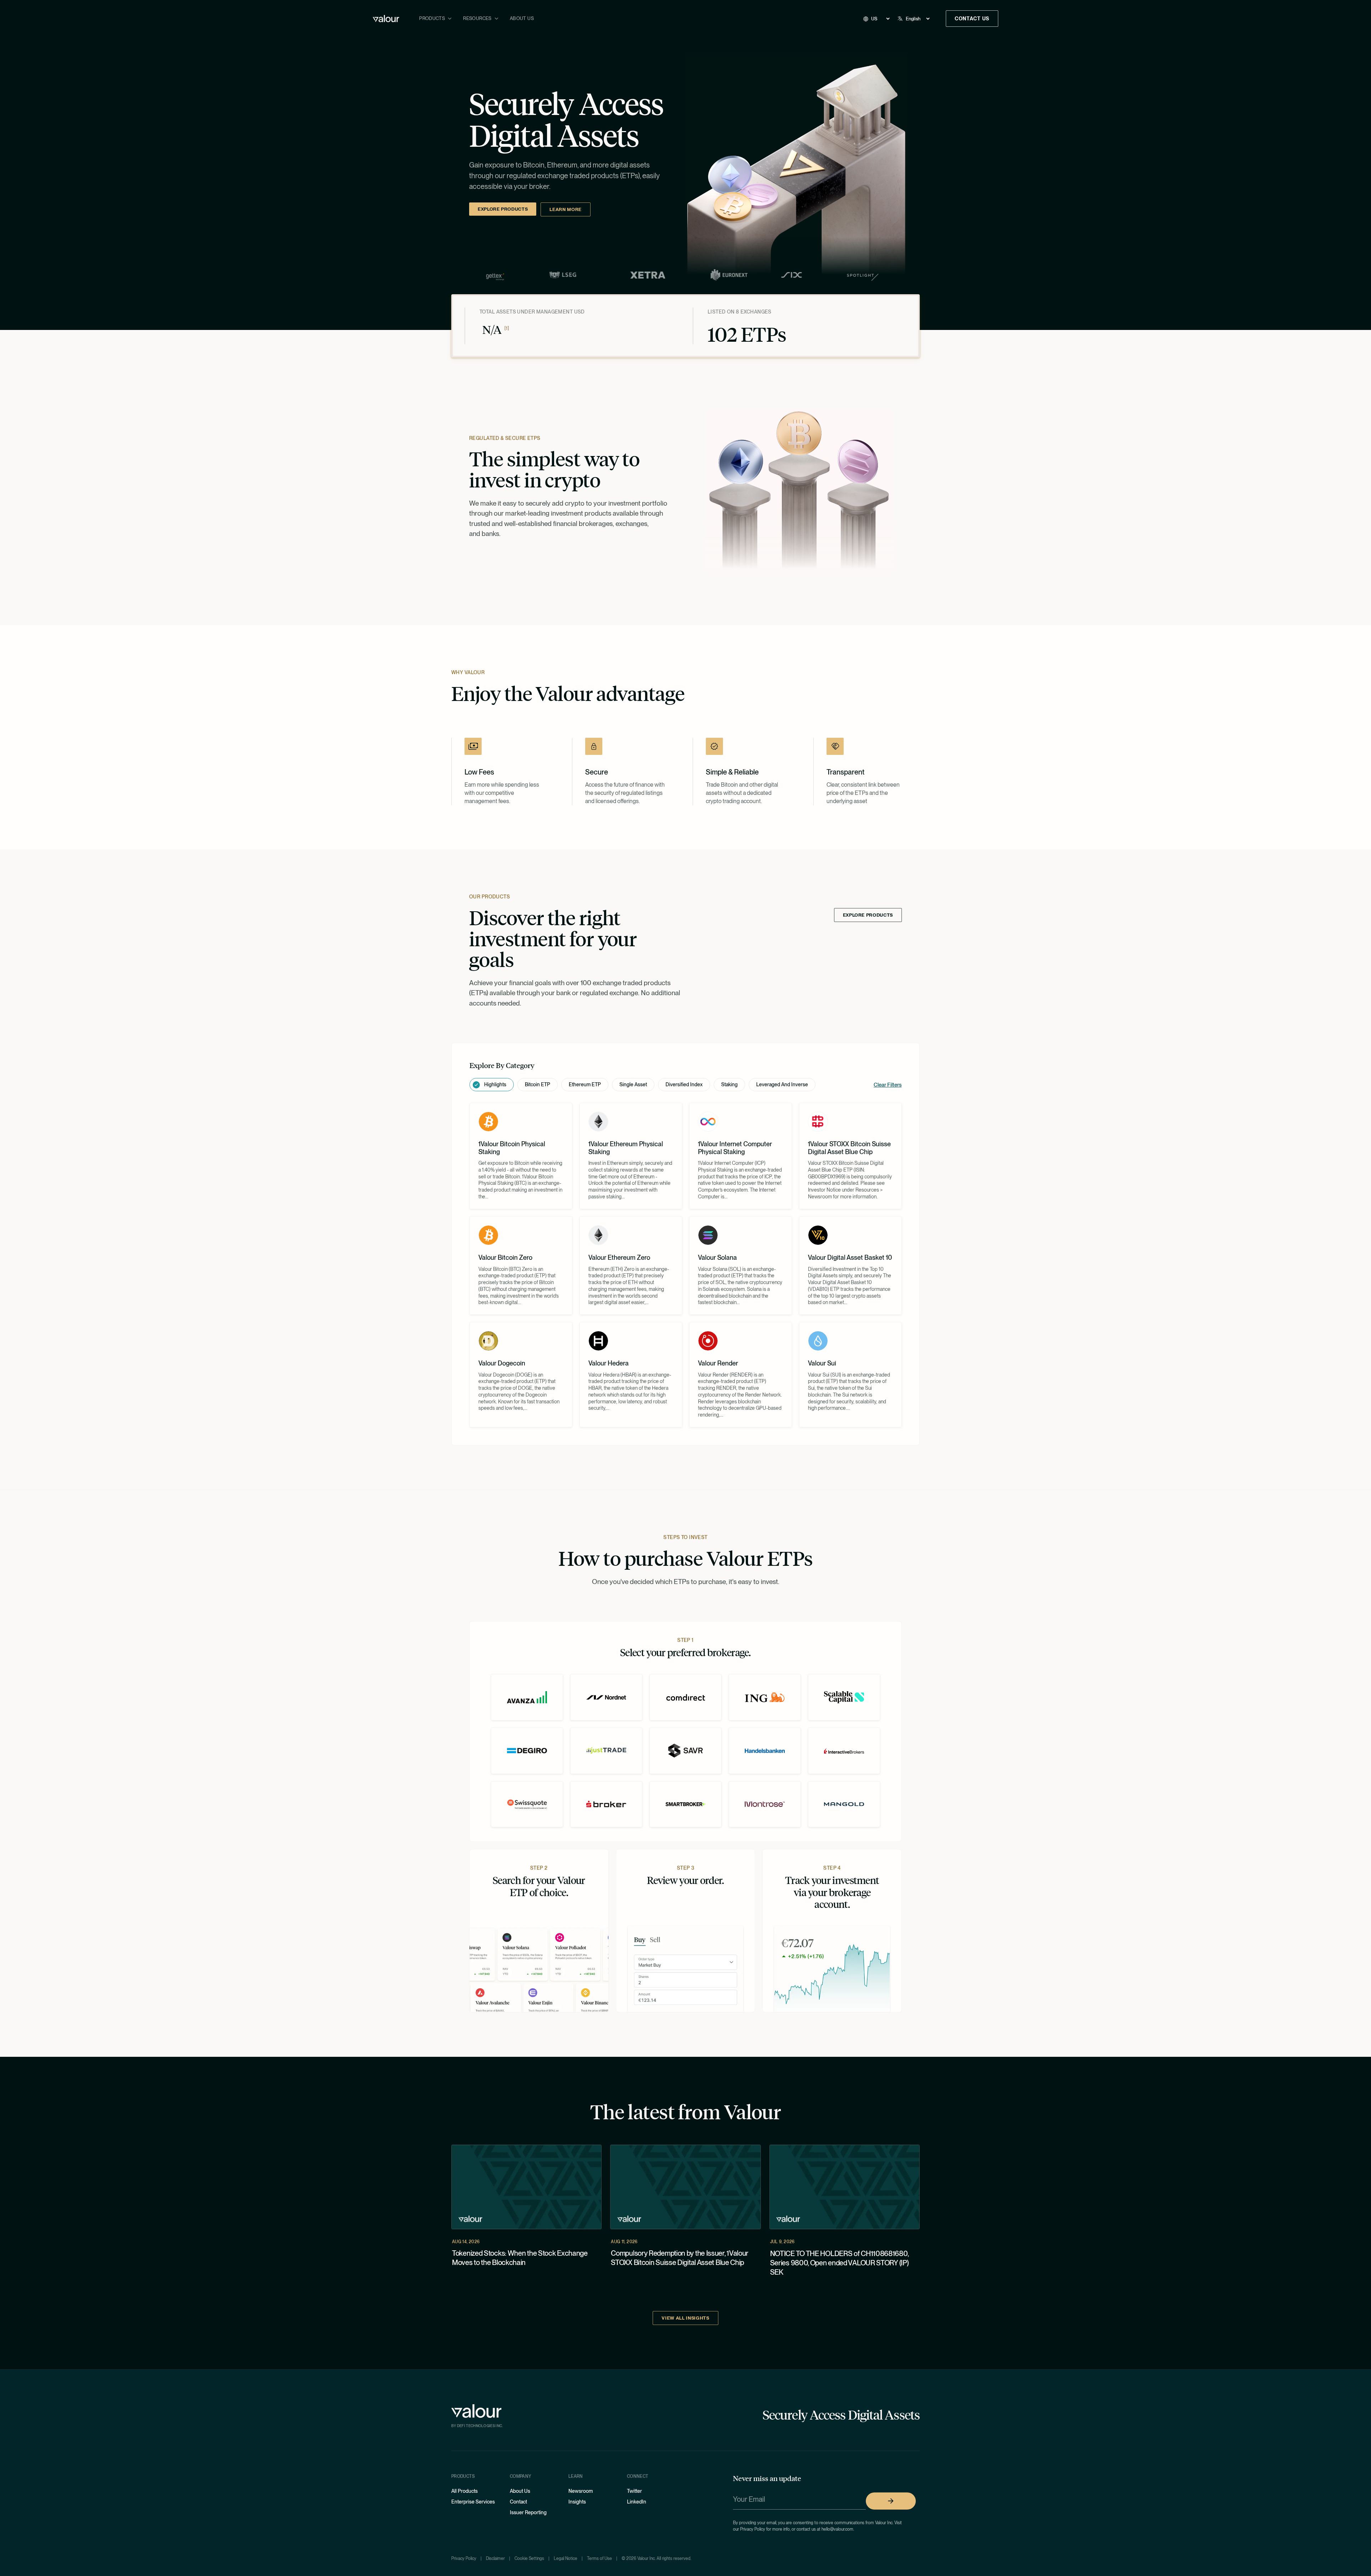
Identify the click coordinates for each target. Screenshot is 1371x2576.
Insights (577, 2502)
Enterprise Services (473, 2502)
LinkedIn (637, 2502)
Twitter (634, 2491)
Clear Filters (888, 1085)
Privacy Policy (464, 2559)
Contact (518, 2502)
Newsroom (581, 2491)
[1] (507, 329)
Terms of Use (599, 2559)
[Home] (386, 19)
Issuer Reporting (528, 2512)
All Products (464, 2491)
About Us (522, 18)
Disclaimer (495, 2559)
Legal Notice (566, 2559)
